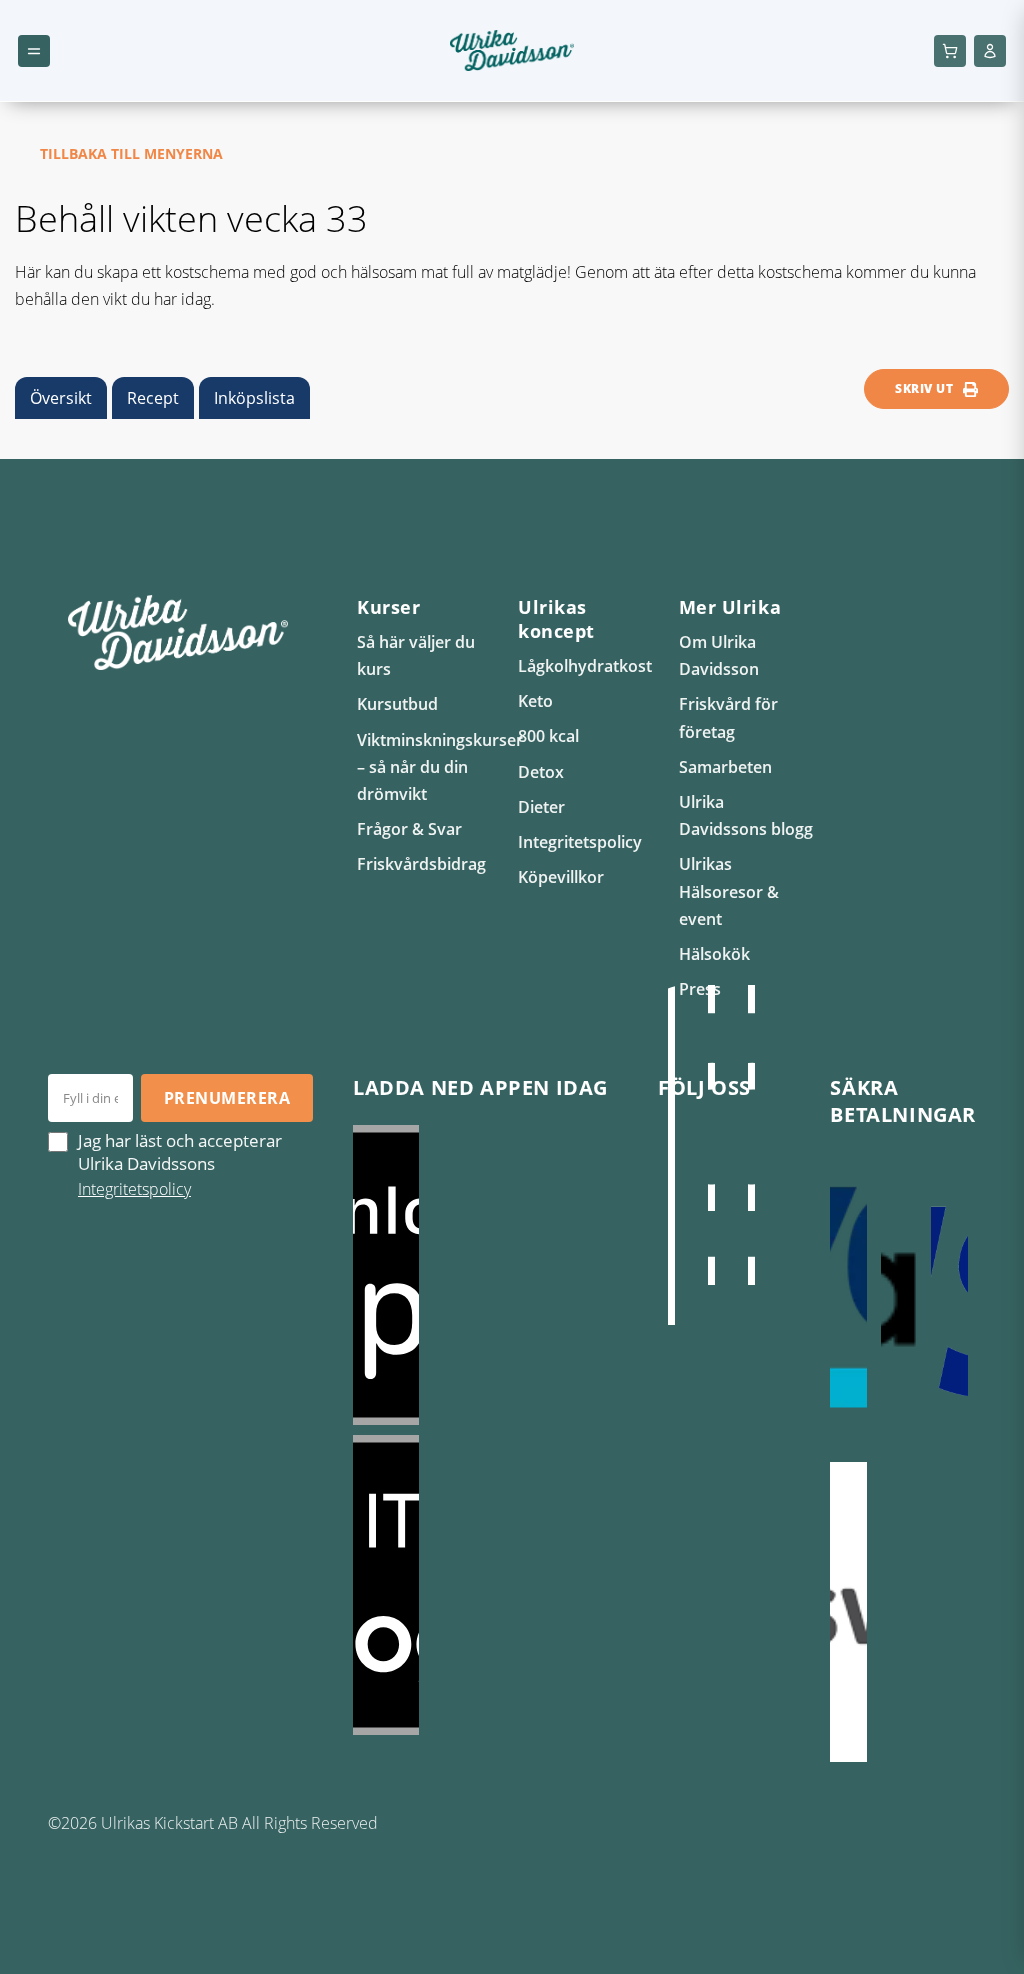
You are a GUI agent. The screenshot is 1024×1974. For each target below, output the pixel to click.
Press (700, 989)
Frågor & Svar (409, 829)
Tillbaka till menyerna (131, 153)
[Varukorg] (950, 51)
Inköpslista (254, 398)
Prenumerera (227, 1098)
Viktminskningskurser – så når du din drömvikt (440, 767)
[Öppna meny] (34, 51)
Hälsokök (714, 954)
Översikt (61, 398)
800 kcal (548, 736)
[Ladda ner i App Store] (485, 1275)
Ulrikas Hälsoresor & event (729, 891)
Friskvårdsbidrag (421, 864)
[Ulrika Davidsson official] (712, 1135)
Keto (535, 701)
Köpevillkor (561, 877)
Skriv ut (924, 388)
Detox (541, 772)
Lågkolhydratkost (585, 666)
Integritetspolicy (580, 842)
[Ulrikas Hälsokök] (672, 1175)
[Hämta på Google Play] (485, 1585)
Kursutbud (397, 704)
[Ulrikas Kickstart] (752, 1135)
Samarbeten (725, 767)
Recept (153, 398)
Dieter (541, 807)
